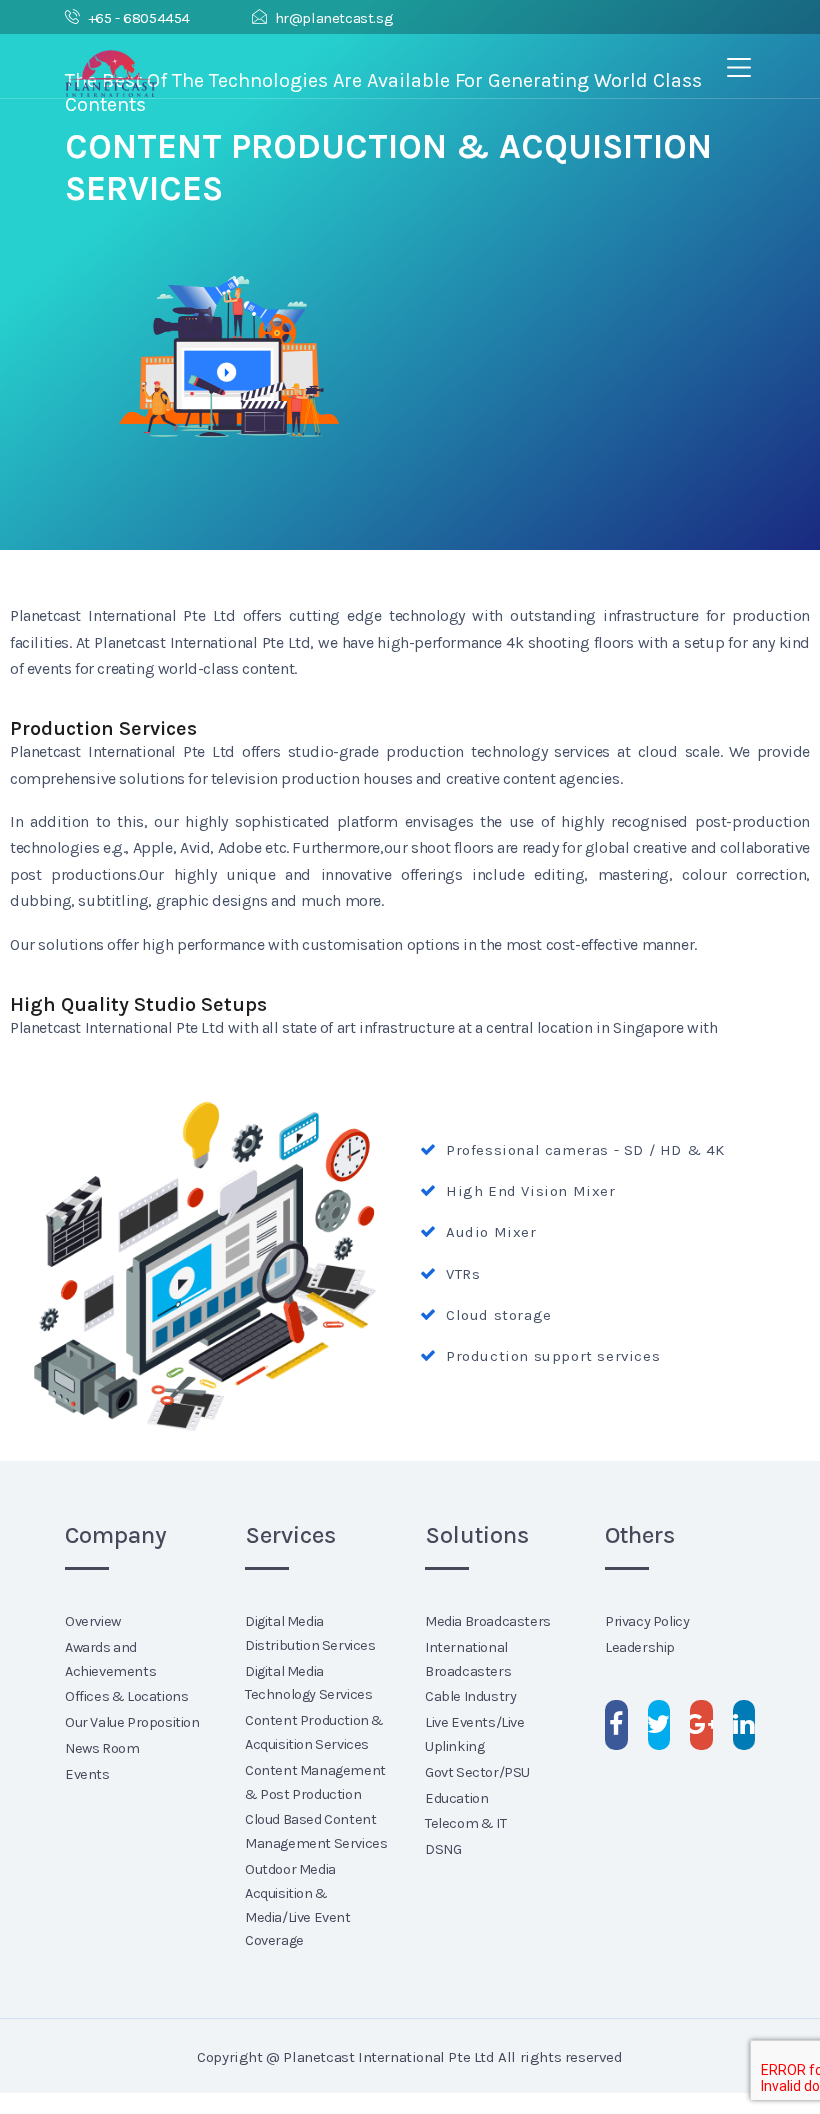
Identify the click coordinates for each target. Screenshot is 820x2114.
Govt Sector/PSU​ (477, 1772)
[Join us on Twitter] (659, 1725)
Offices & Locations (126, 1696)
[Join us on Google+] (701, 1725)
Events (87, 1774)
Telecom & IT (465, 1823)
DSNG (443, 1849)
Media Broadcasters (488, 1621)
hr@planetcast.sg (334, 18)
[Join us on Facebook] (616, 1725)
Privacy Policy (647, 1621)
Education (456, 1798)
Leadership (640, 1647)
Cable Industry (470, 1696)
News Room (102, 1748)
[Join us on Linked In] (744, 1725)
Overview (93, 1621)
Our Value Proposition (132, 1722)
